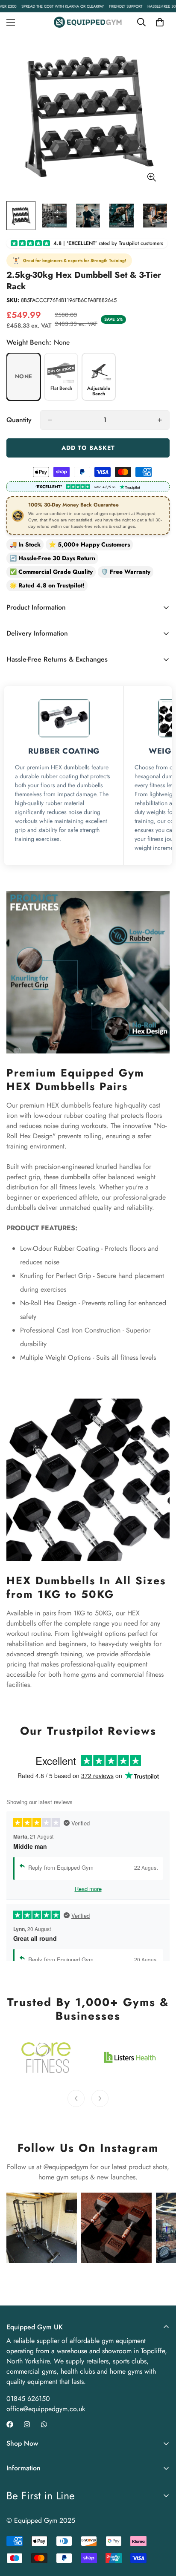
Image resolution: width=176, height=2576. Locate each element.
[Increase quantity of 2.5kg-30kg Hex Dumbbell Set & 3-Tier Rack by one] (160, 420)
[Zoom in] (151, 177)
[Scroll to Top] (161, 2531)
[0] (160, 22)
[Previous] (76, 2098)
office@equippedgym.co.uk (46, 2409)
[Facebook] (10, 2424)
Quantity (19, 420)
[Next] (100, 2098)
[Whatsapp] (44, 2424)
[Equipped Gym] (88, 22)
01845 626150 (28, 2399)
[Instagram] (27, 2424)
